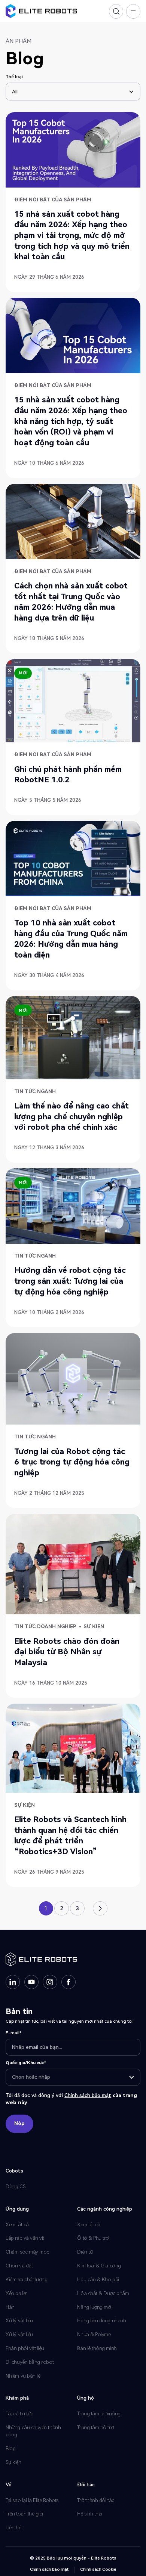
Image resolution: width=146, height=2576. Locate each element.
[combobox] (73, 2077)
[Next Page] (100, 1908)
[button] (73, 92)
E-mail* (13, 2033)
